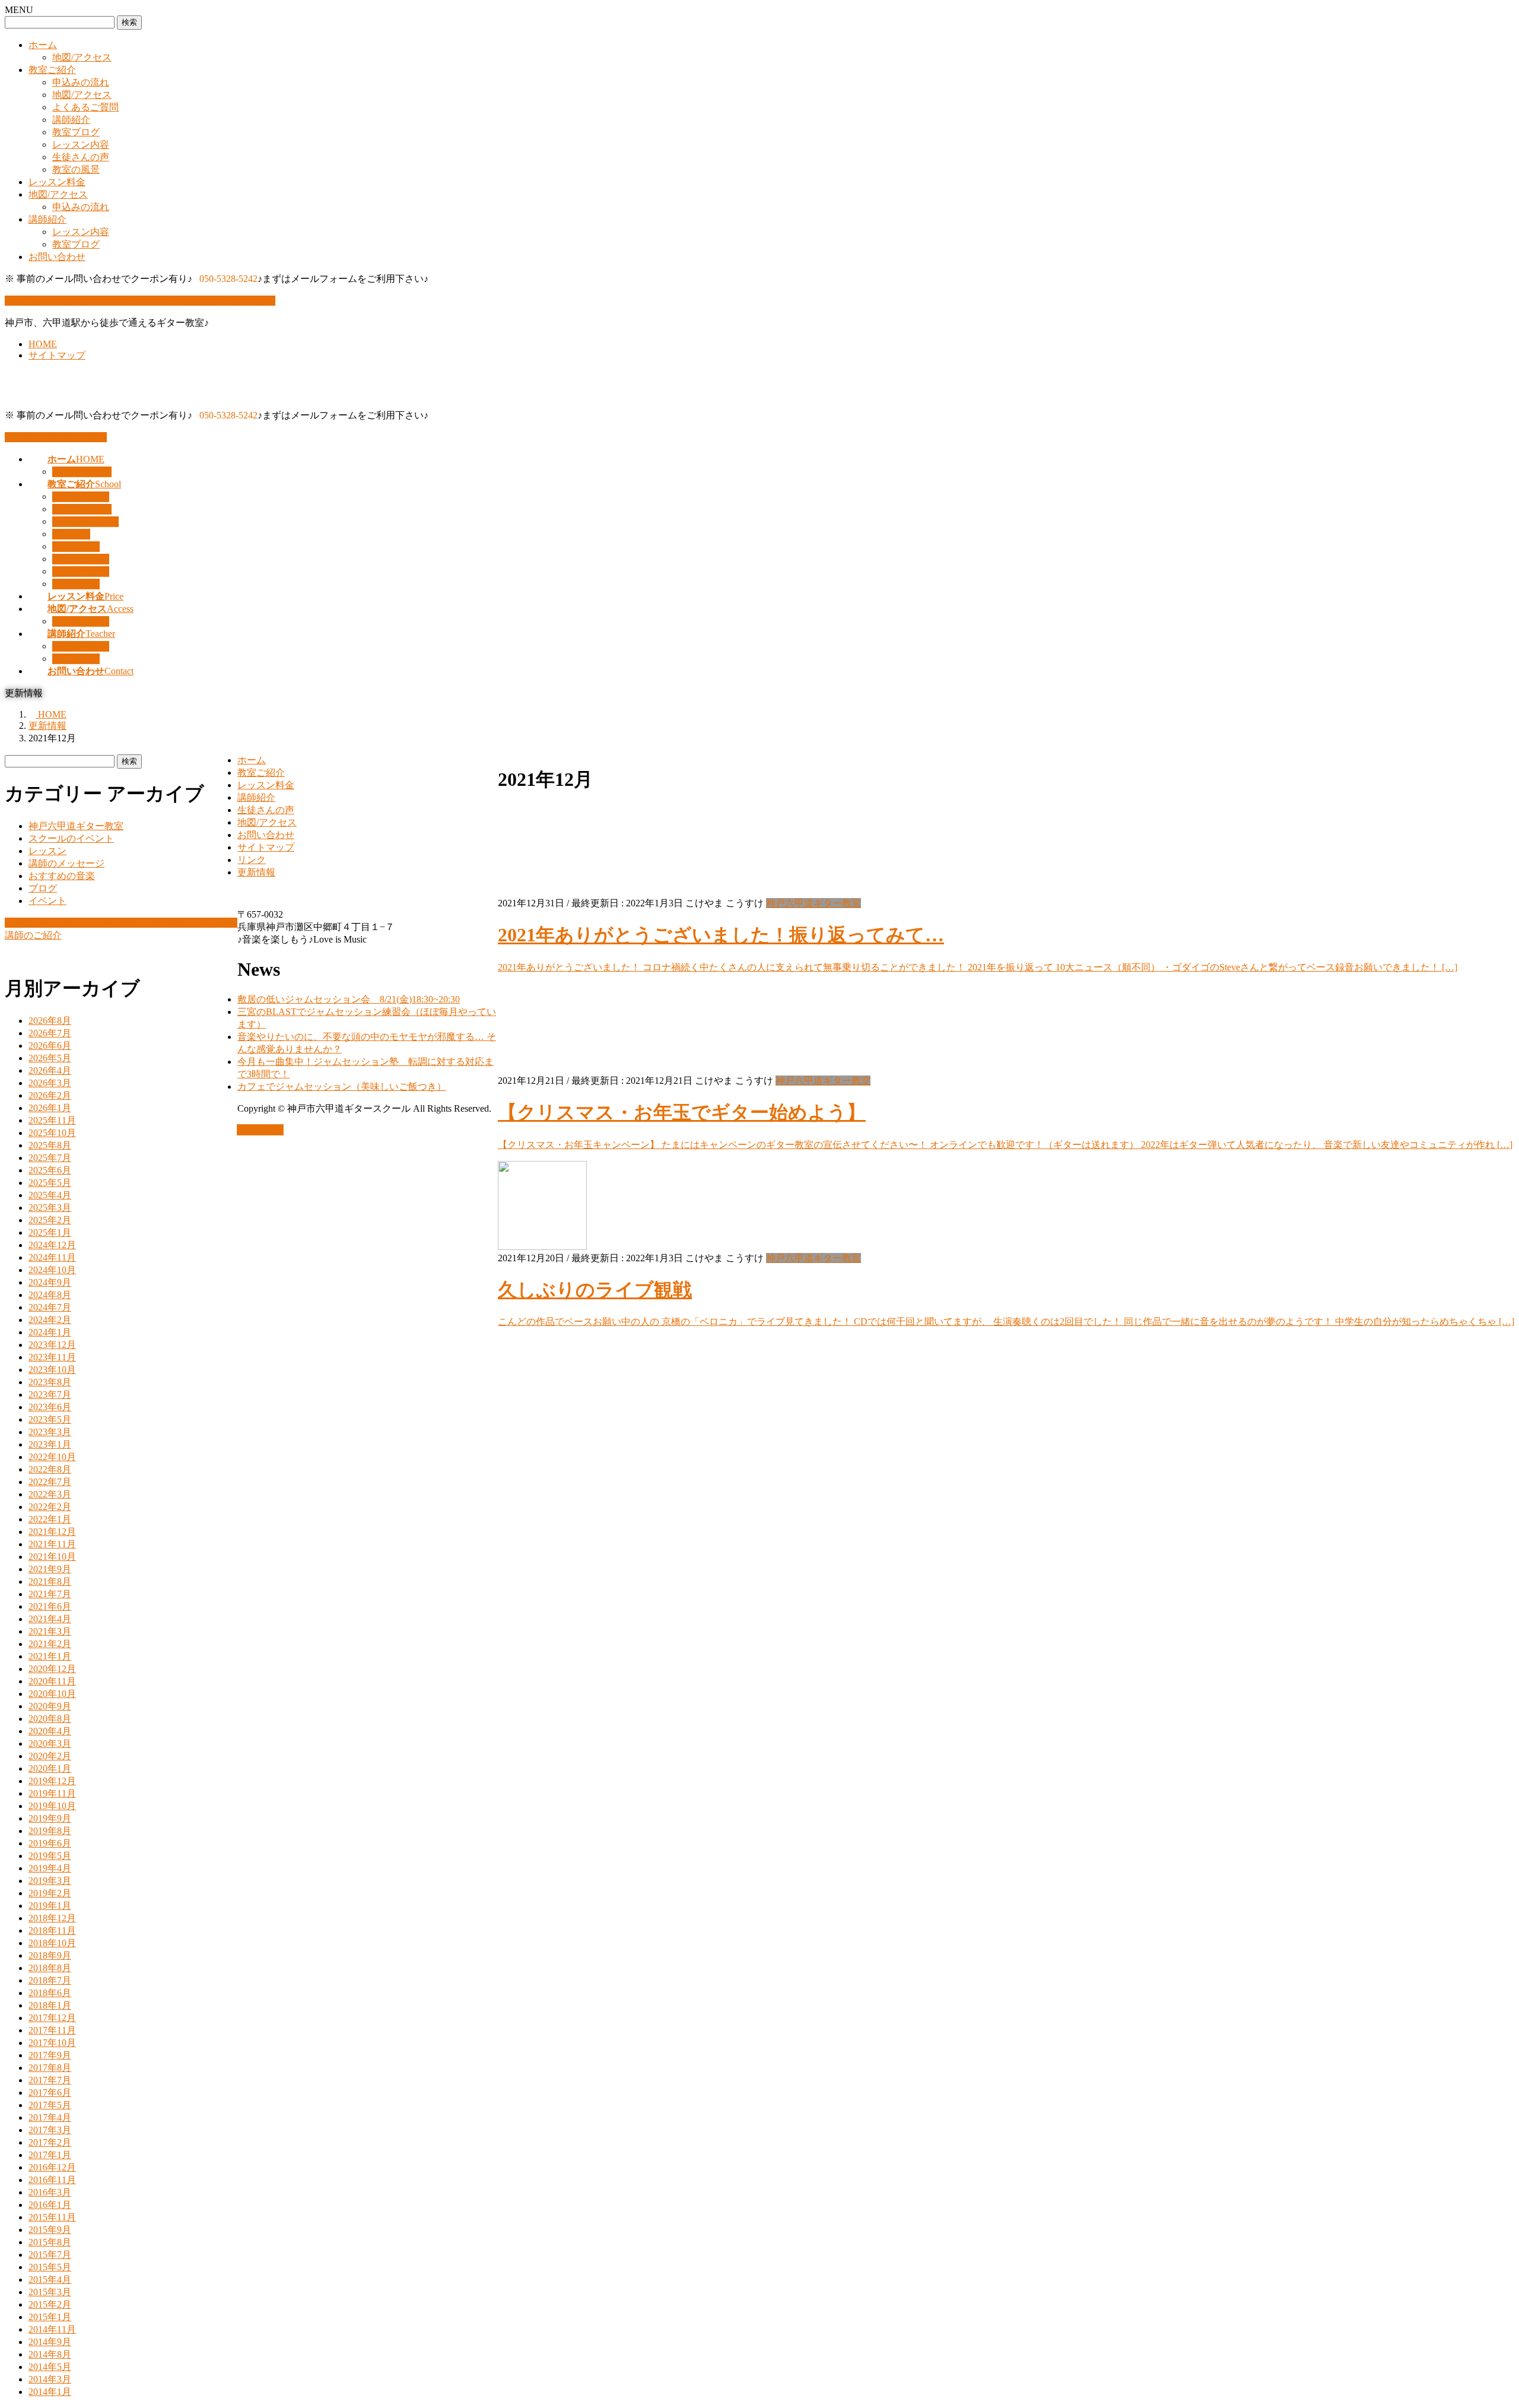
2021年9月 (50, 1569)
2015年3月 (50, 2292)
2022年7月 (50, 1482)
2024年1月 (50, 1332)
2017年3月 (50, 2130)
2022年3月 (50, 1494)
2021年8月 (50, 1581)
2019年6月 (50, 1843)
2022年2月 (50, 1507)
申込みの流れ (81, 82)
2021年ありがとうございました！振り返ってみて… (721, 935)
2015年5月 (50, 2267)
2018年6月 (50, 1993)
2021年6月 (50, 1606)
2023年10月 (52, 1370)
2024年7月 (50, 1307)
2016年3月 (50, 2192)
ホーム (43, 45)
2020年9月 (50, 1706)
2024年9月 (50, 1282)
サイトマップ (57, 355)
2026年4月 (50, 1070)
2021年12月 (52, 1532)
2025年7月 (50, 1158)
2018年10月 (52, 1943)
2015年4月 (50, 2279)
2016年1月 (50, 2205)
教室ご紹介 (52, 70)
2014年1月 (50, 2392)
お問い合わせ (57, 257)
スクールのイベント (71, 838)
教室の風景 (76, 169)
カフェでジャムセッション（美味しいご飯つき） (342, 1086)
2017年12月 (52, 2018)
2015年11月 (52, 2217)
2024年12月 (52, 1245)
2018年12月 (52, 1918)
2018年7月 (50, 1980)
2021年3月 (50, 1631)
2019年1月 (50, 1906)
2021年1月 (50, 1656)
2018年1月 (50, 2005)
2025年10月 (52, 1133)
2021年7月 (50, 1594)
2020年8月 (50, 1719)
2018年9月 (50, 1955)
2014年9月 (50, 2342)
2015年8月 (50, 2242)
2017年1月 (50, 2155)
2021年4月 (50, 1619)
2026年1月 (50, 1108)
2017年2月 (50, 2142)
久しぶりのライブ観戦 (595, 1290)
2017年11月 (52, 2030)
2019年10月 (52, 1806)
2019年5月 (50, 1856)
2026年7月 (50, 1033)
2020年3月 (50, 1744)
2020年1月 (50, 1768)
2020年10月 (52, 1694)
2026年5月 (50, 1058)
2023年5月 (50, 1419)
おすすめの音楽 (62, 876)
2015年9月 (50, 2230)
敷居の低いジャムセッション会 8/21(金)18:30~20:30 (349, 999)
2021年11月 (52, 1544)
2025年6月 (50, 1170)
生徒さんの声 (81, 157)
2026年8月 (50, 1021)
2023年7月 (50, 1395)
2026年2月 (50, 1095)
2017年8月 (50, 2068)
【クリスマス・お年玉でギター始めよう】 (682, 1112)
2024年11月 (52, 1257)
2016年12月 (52, 2167)
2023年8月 (50, 1382)
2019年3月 (50, 1881)
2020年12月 (52, 1669)
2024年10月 (52, 1270)
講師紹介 (71, 120)
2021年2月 (50, 1644)
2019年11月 (52, 1793)
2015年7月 (50, 2255)
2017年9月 (50, 2055)
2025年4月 (50, 1195)
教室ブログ (76, 132)
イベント (47, 901)
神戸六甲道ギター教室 (813, 903)
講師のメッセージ (66, 863)
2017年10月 (52, 2043)
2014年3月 (50, 2379)
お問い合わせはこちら (59, 437)
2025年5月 (50, 1183)
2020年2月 (50, 1756)
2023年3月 (50, 1432)
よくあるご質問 (85, 107)
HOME (43, 344)
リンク (252, 860)
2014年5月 (50, 2367)
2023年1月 (50, 1444)
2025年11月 (52, 1120)
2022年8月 (50, 1469)
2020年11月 (52, 1681)
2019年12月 (52, 1781)
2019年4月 (50, 1868)
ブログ (43, 888)
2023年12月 (52, 1345)
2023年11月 (52, 1357)
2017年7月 (50, 2080)
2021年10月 (52, 1557)
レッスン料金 (57, 182)
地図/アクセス (82, 57)
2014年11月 (52, 2329)
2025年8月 (50, 1145)
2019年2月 (50, 1893)
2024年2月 (50, 1320)
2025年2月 (50, 1220)
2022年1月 (50, 1519)
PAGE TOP (260, 1130)
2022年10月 (52, 1457)
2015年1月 (50, 2317)
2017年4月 (50, 2117)
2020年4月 (50, 1731)
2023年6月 (50, 1407)
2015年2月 (50, 2304)
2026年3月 (50, 1083)
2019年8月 (50, 1831)
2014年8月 (50, 2354)
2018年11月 (52, 1930)
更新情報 (256, 872)
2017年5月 (50, 2105)
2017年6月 (50, 2093)
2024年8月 (50, 1295)
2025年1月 (50, 1232)
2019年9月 (50, 1818)
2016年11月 (52, 2180)
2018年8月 (50, 1968)
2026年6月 (50, 1046)
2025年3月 (50, 1208)
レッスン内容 (81, 145)
